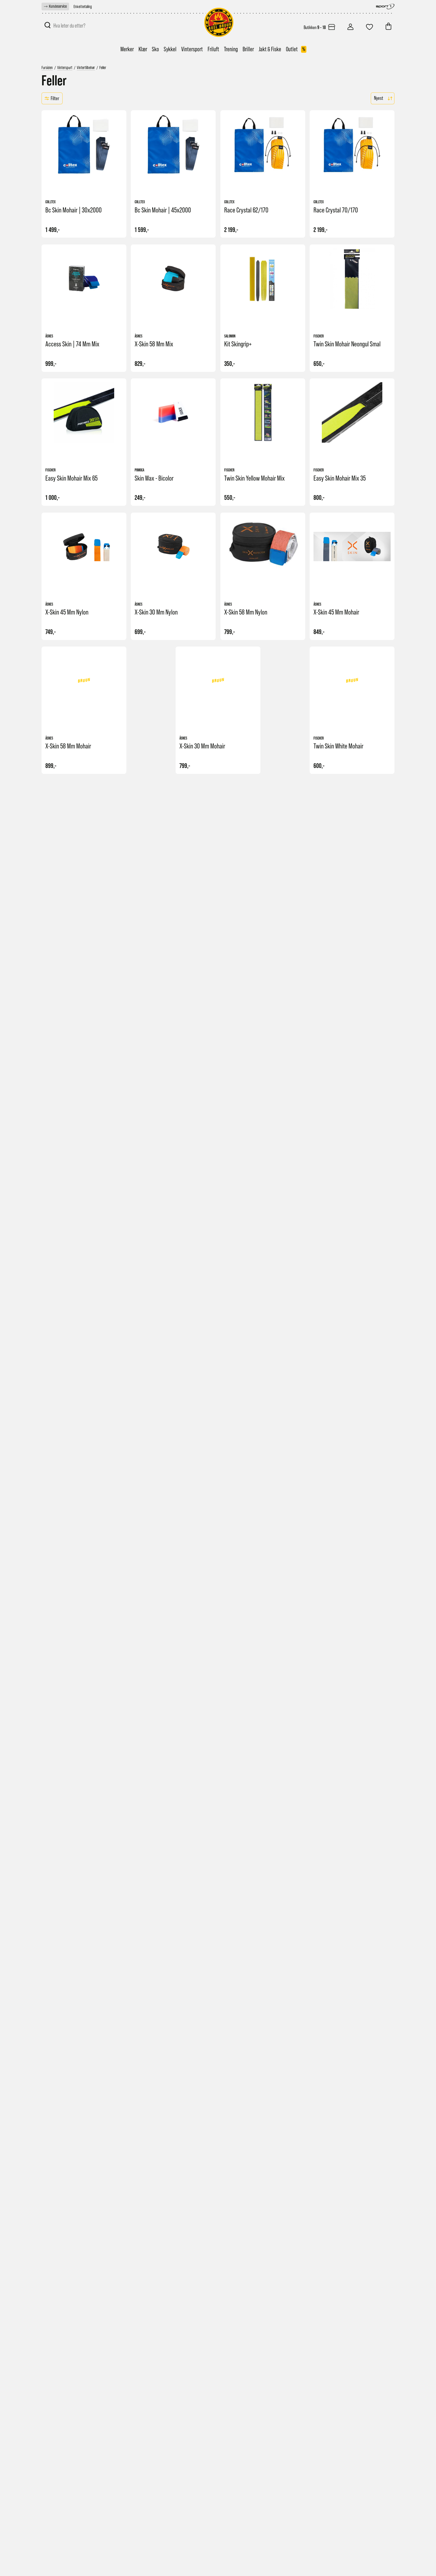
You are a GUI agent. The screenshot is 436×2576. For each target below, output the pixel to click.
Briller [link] (248, 49)
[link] (55, 7)
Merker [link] (127, 49)
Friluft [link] (213, 49)
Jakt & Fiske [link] (270, 49)
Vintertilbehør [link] (86, 68)
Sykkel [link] (170, 49)
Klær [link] (143, 49)
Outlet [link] (296, 49)
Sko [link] (155, 49)
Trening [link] (231, 49)
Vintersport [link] (192, 49)
